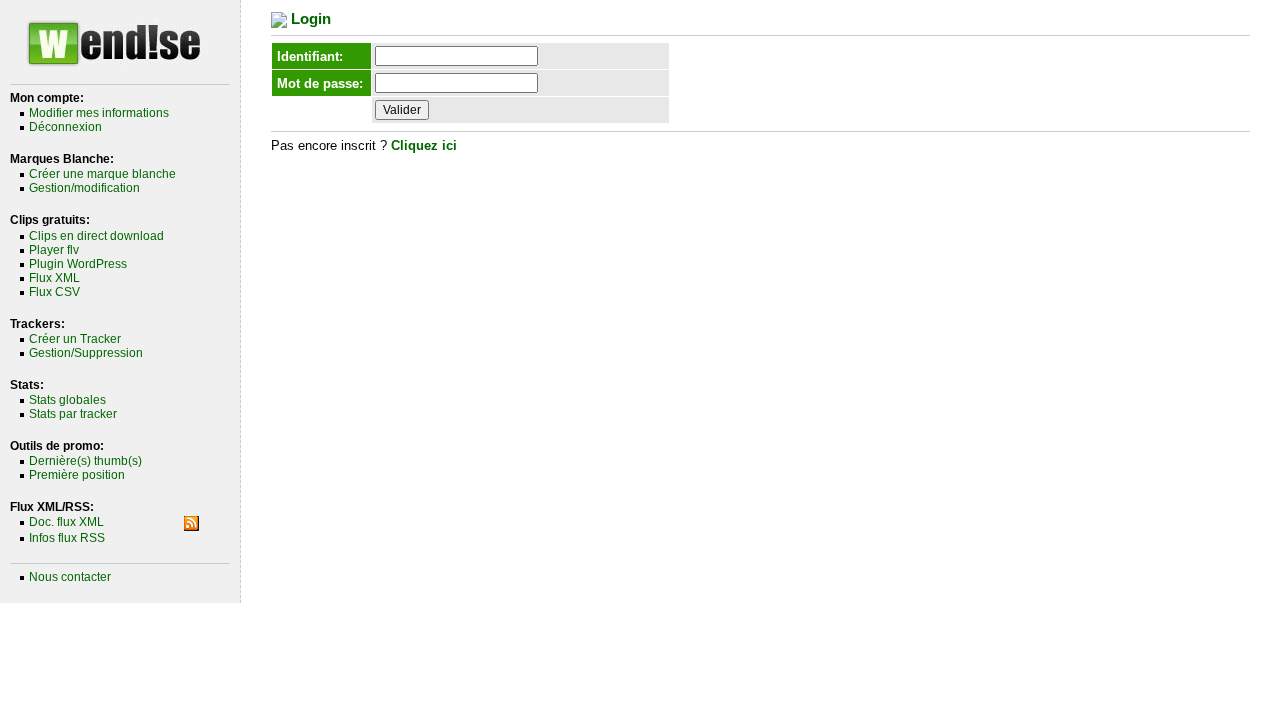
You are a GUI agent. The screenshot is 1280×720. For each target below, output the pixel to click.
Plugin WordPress (78, 264)
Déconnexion (65, 127)
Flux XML (54, 278)
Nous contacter (70, 577)
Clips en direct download (96, 236)
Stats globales (67, 400)
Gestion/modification (84, 188)
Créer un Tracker (75, 339)
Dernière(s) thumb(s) (85, 461)
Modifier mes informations (99, 113)
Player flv (54, 250)
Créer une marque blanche (102, 174)
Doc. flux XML (66, 522)
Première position (77, 475)
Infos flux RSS (67, 538)
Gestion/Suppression (86, 353)
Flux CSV (54, 292)
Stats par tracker (73, 414)
